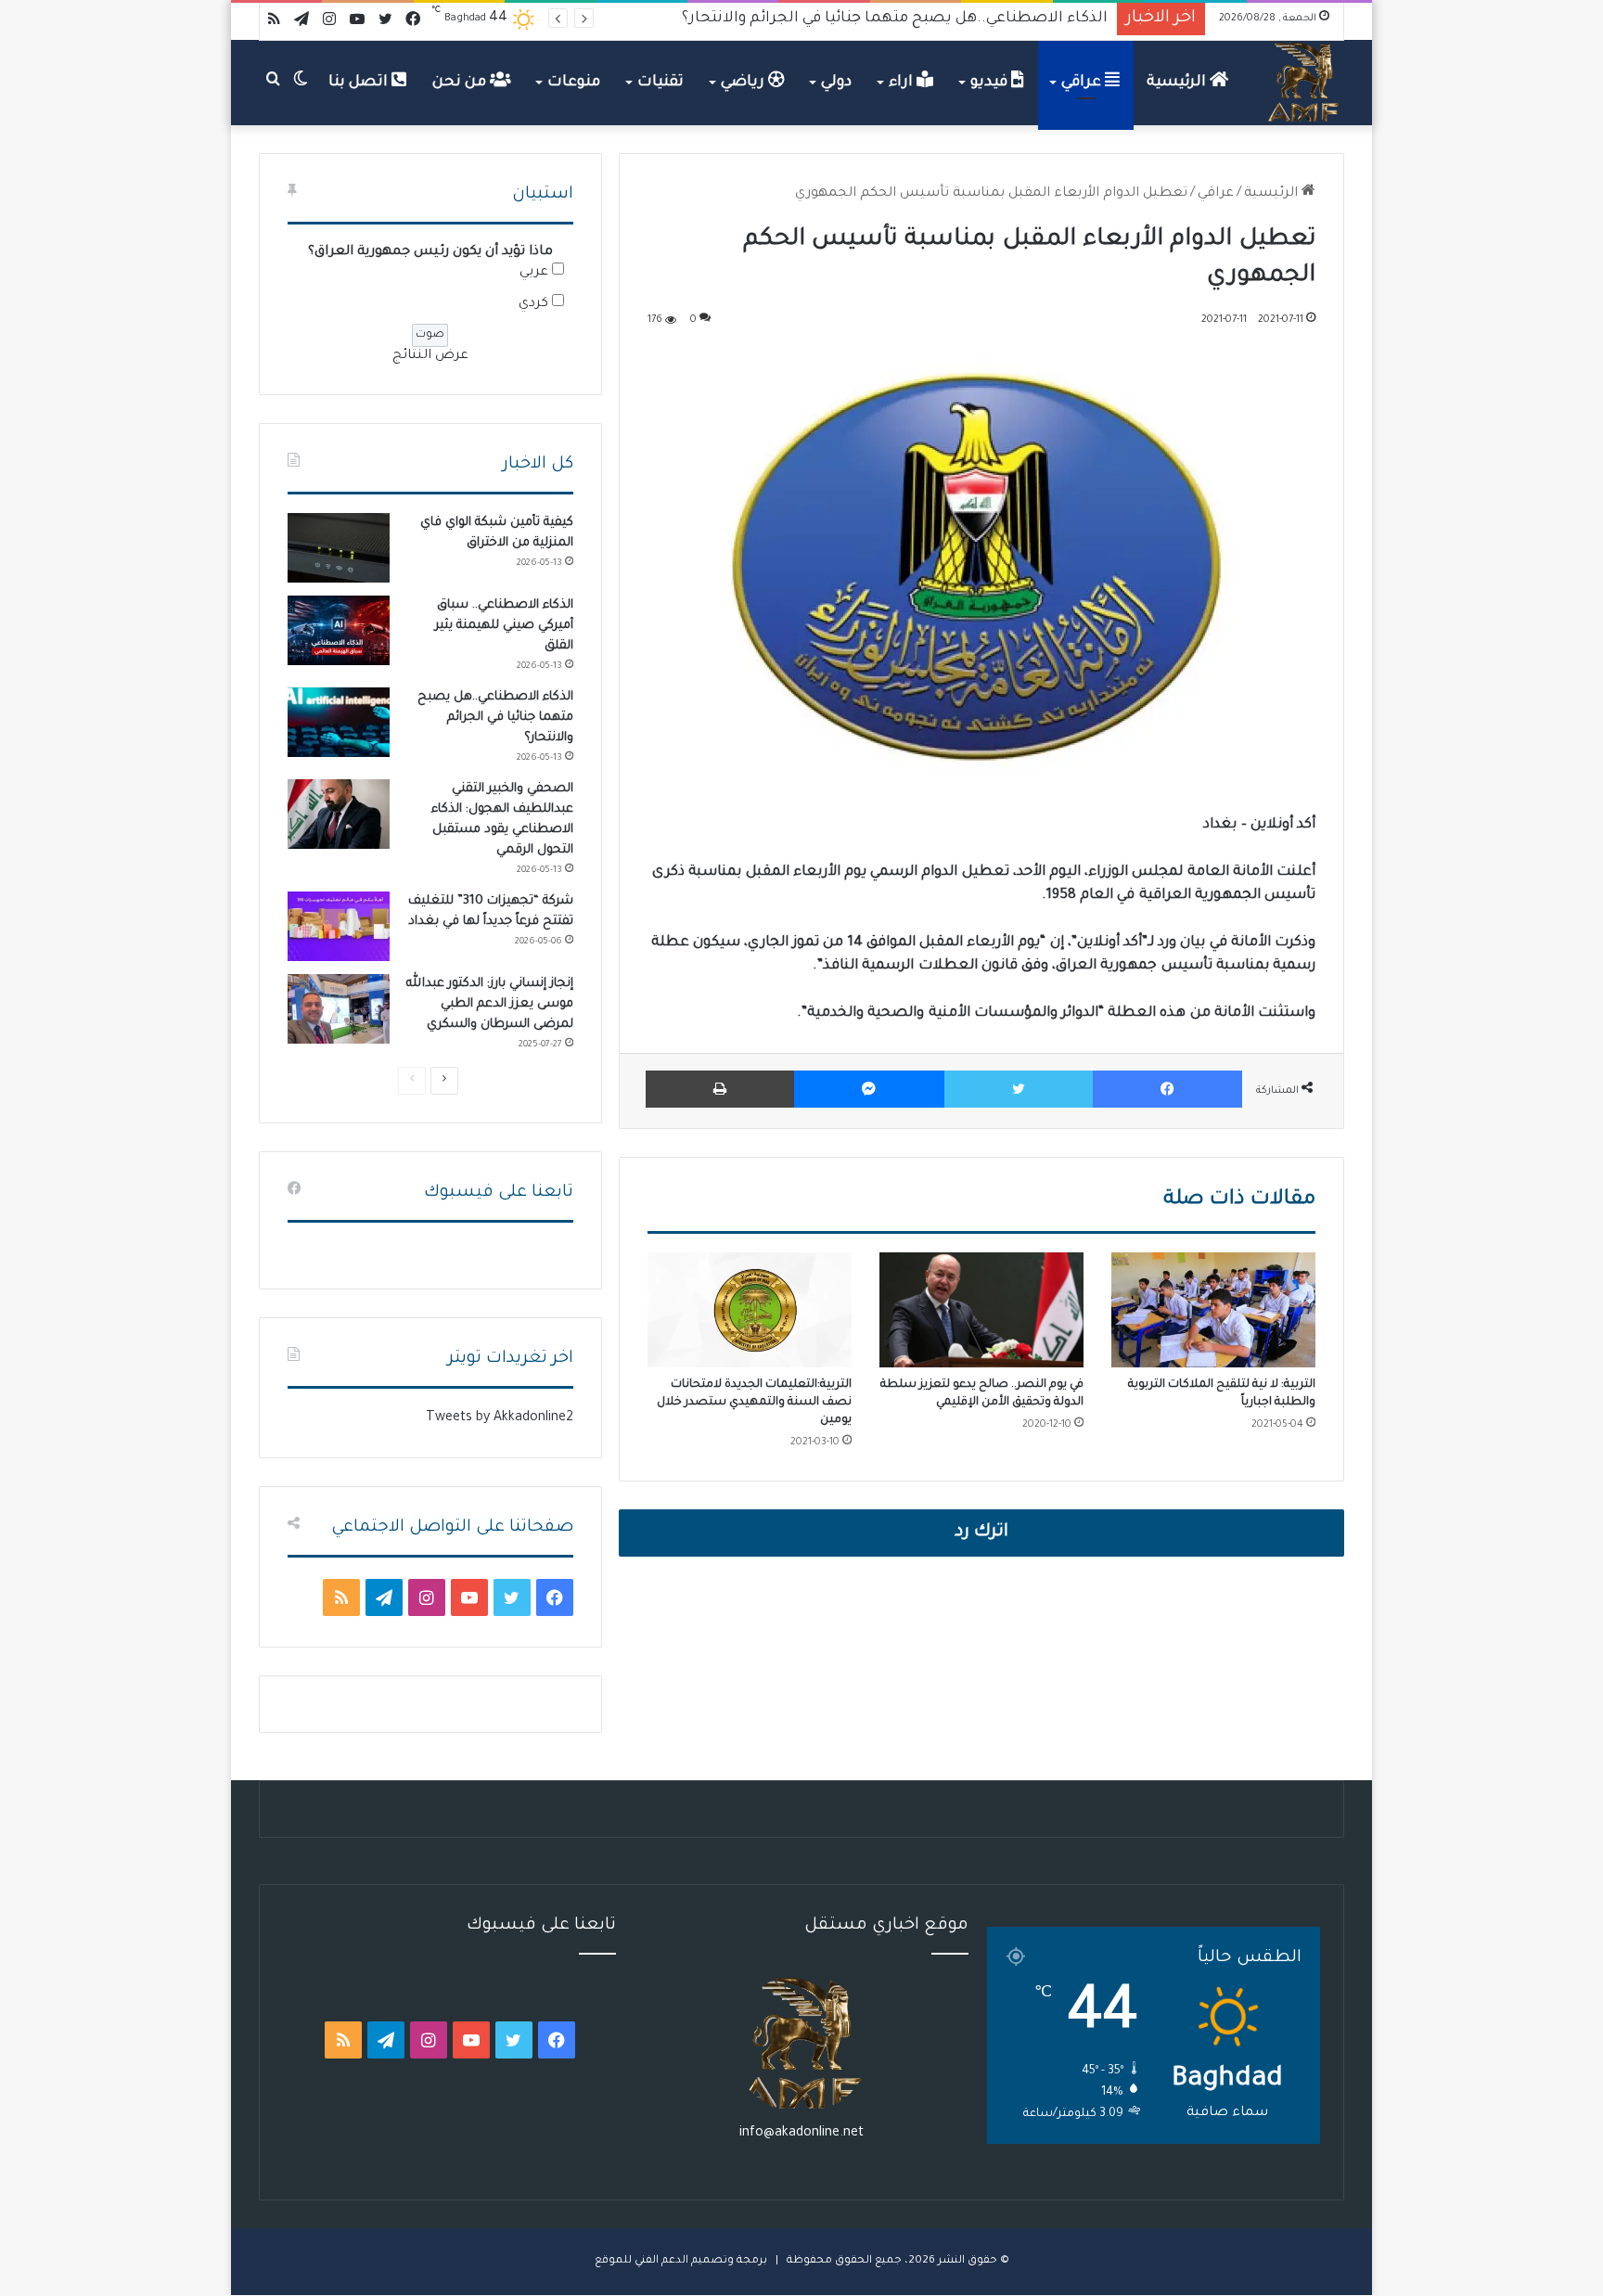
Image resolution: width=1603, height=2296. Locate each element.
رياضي (744, 83)
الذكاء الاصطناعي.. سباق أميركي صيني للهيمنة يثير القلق (504, 626)
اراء (903, 83)
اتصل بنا (360, 83)
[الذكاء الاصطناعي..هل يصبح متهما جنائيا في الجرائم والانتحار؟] (339, 722)
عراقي (1083, 83)
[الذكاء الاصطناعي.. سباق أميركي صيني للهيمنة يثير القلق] (339, 630)
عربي (534, 273)
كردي (533, 304)
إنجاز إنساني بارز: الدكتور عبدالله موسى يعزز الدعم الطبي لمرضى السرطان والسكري (490, 1004)
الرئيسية (1178, 83)
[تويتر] (1019, 1089)
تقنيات (660, 83)
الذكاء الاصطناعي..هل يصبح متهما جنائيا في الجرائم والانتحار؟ (495, 718)
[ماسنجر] (869, 1089)
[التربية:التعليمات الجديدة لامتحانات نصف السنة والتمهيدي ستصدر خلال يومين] (750, 1310)
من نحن (461, 83)
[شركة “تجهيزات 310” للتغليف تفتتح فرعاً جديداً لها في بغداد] (339, 926)
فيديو (991, 83)
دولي (836, 83)
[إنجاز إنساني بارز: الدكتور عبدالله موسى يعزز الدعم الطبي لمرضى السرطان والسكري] (339, 1009)
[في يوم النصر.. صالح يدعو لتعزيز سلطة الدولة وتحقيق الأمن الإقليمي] (981, 1310)
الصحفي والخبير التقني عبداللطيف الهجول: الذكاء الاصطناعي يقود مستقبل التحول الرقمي (801, 19)
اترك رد (981, 1533)
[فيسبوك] (1167, 1089)
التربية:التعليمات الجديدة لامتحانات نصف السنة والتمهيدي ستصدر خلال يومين (754, 1403)
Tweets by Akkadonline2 (500, 1418)
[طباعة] (720, 1089)
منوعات (574, 83)
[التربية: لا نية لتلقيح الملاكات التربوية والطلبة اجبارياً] (1213, 1310)
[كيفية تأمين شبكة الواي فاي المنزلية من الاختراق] (339, 548)
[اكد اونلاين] (1304, 83)
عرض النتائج (430, 356)
